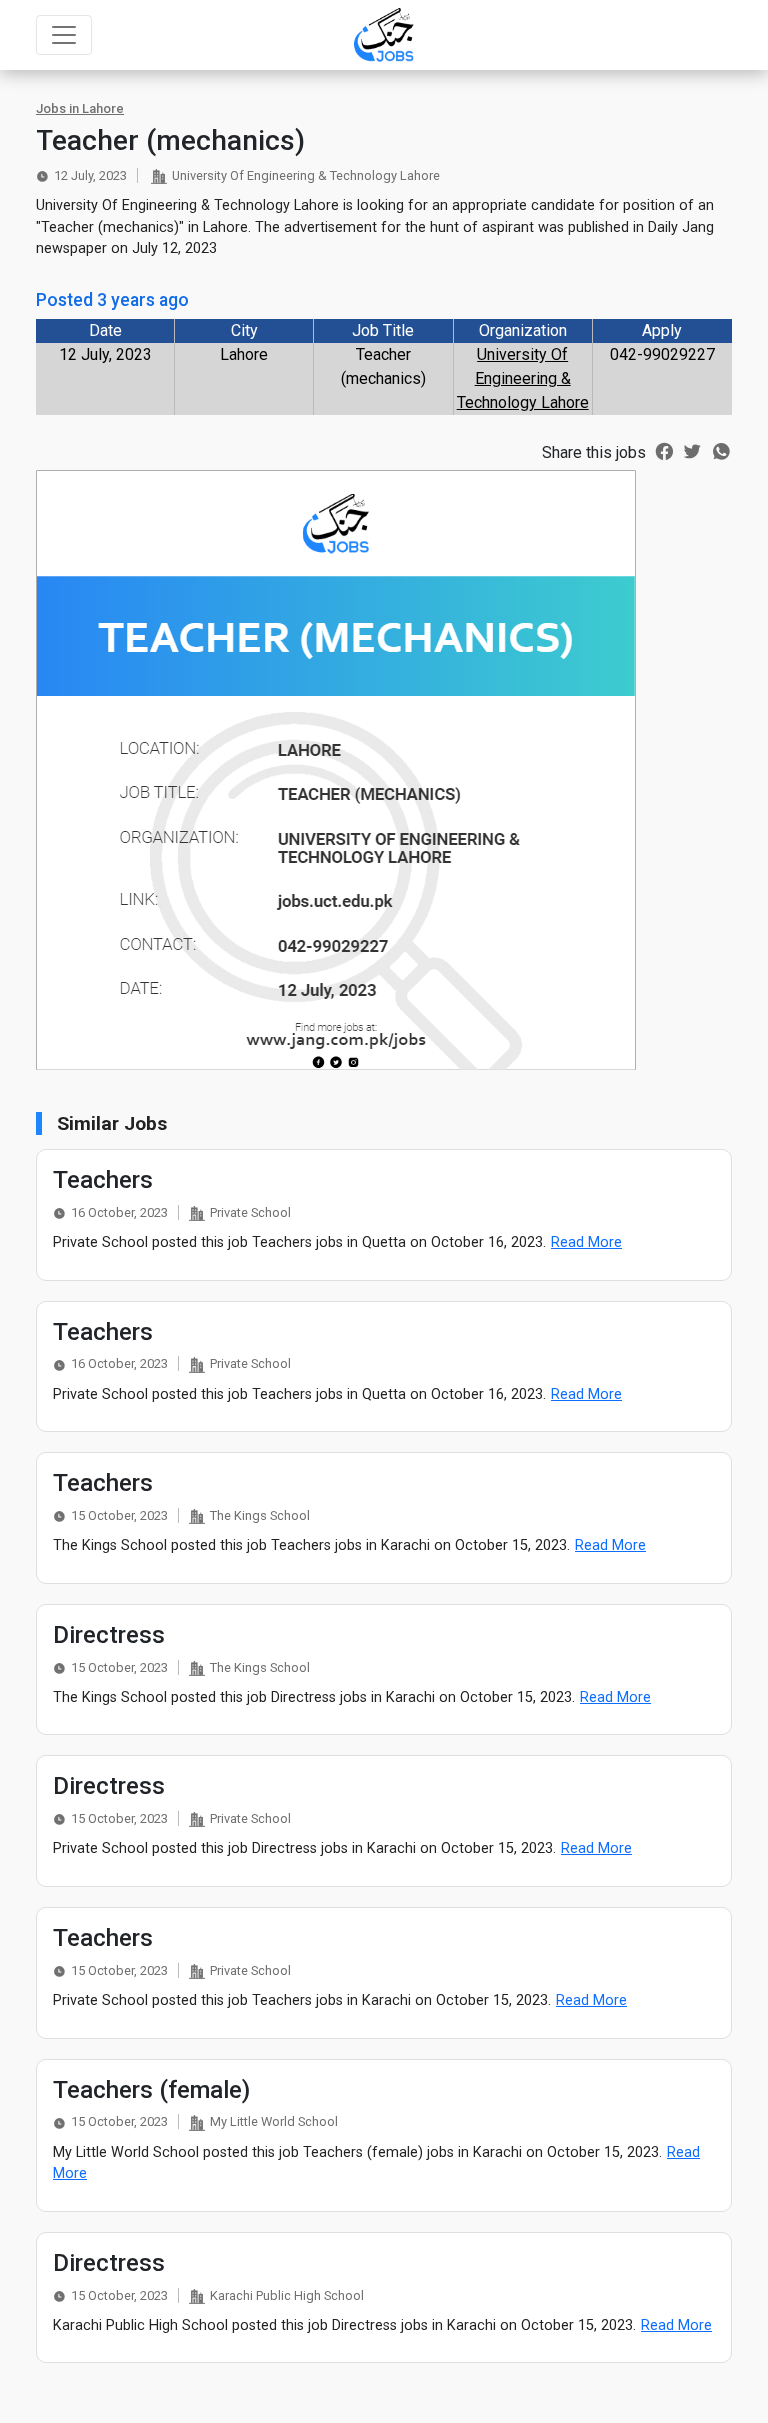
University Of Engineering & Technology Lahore (523, 378)
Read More (586, 1242)
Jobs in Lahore (80, 108)
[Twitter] (692, 450)
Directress (109, 1635)
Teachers (103, 1180)
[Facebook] (664, 450)
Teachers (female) (151, 2090)
